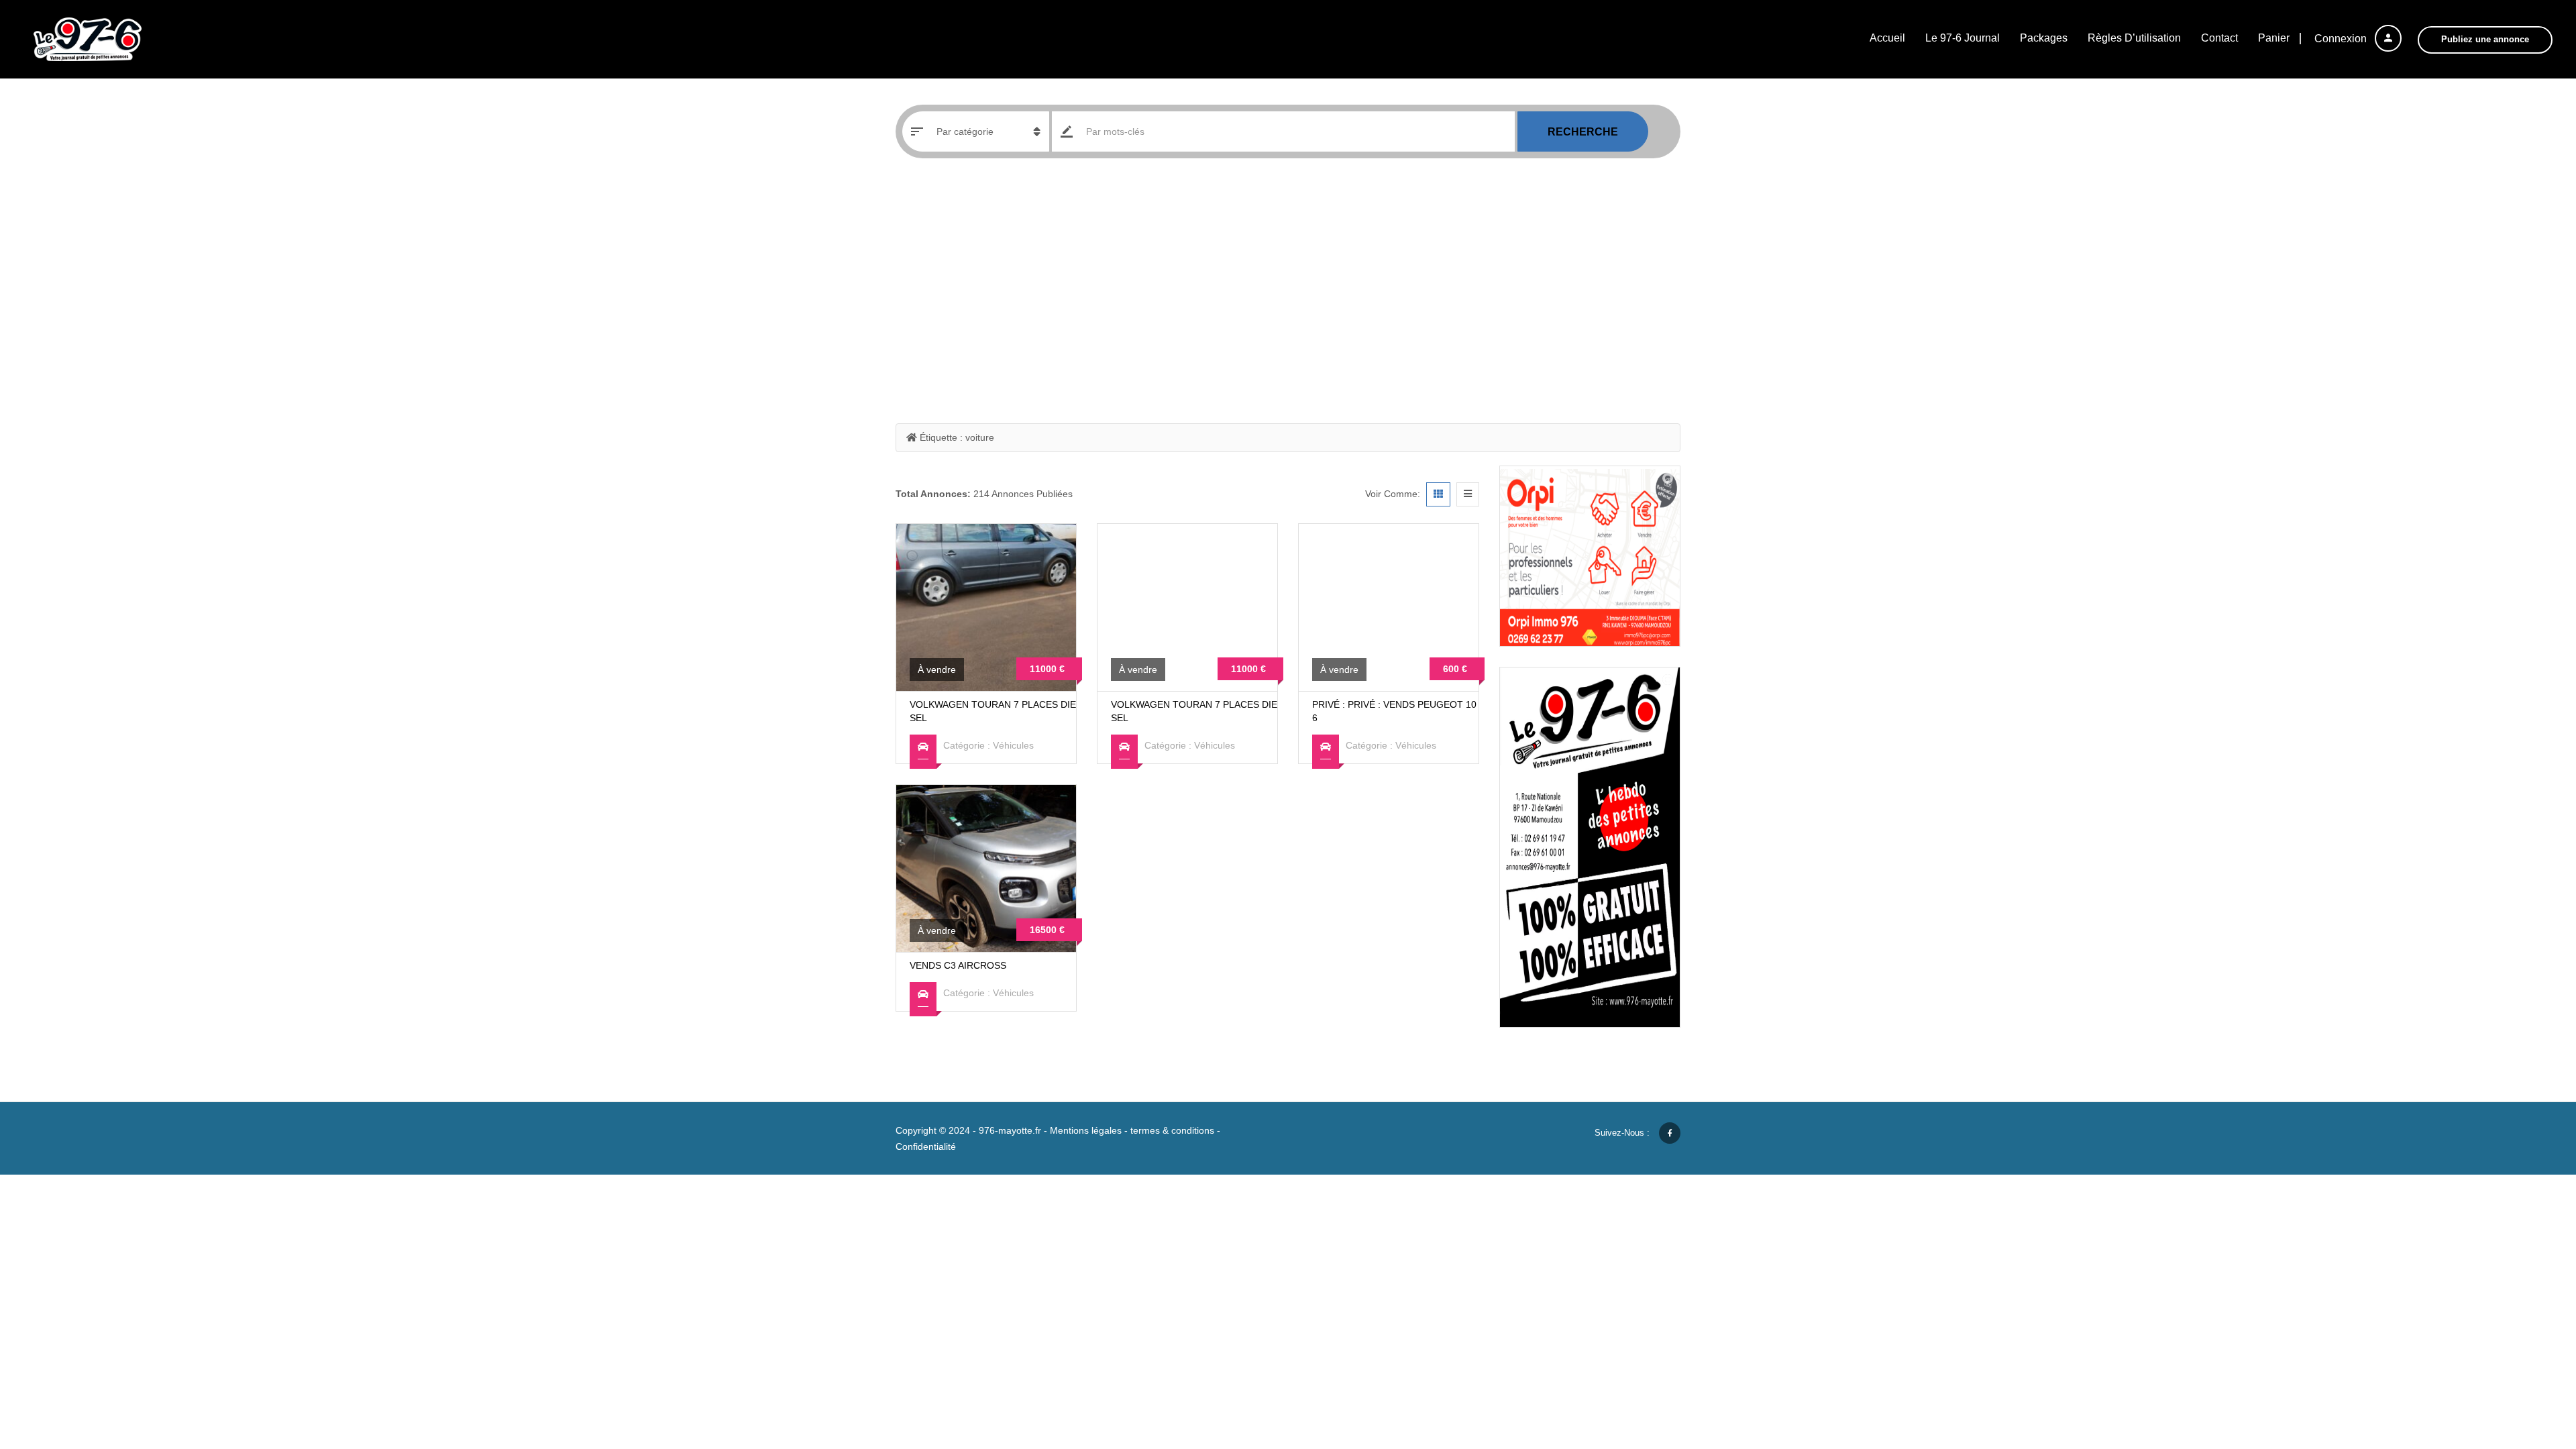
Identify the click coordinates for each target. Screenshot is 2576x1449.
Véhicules (1013, 745)
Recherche (1583, 132)
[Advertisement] (1288, 286)
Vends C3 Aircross (958, 965)
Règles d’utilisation (2134, 38)
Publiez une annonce (2485, 39)
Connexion (2342, 39)
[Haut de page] (2532, 1365)
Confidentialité (926, 1146)
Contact (2219, 38)
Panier (2274, 38)
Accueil (1887, 38)
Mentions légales (1086, 1130)
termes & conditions (1172, 1130)
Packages (2044, 38)
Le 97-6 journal (1963, 38)
